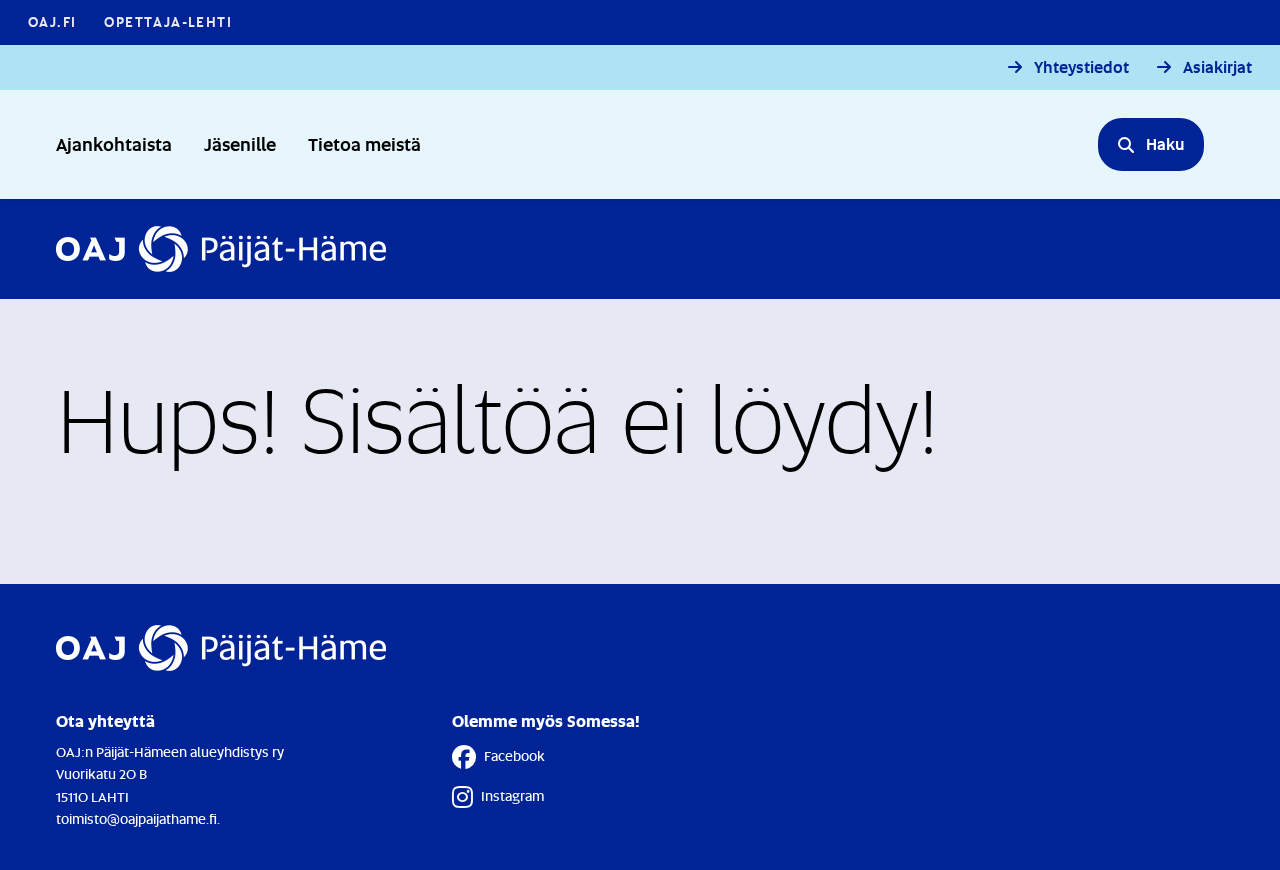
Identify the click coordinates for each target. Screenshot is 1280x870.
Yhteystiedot (1081, 67)
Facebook (514, 755)
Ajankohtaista (114, 143)
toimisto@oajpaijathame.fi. (138, 818)
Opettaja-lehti (168, 21)
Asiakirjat (1217, 67)
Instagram (512, 795)
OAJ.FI (52, 21)
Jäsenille (240, 143)
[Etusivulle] (221, 249)
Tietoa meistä (364, 143)
